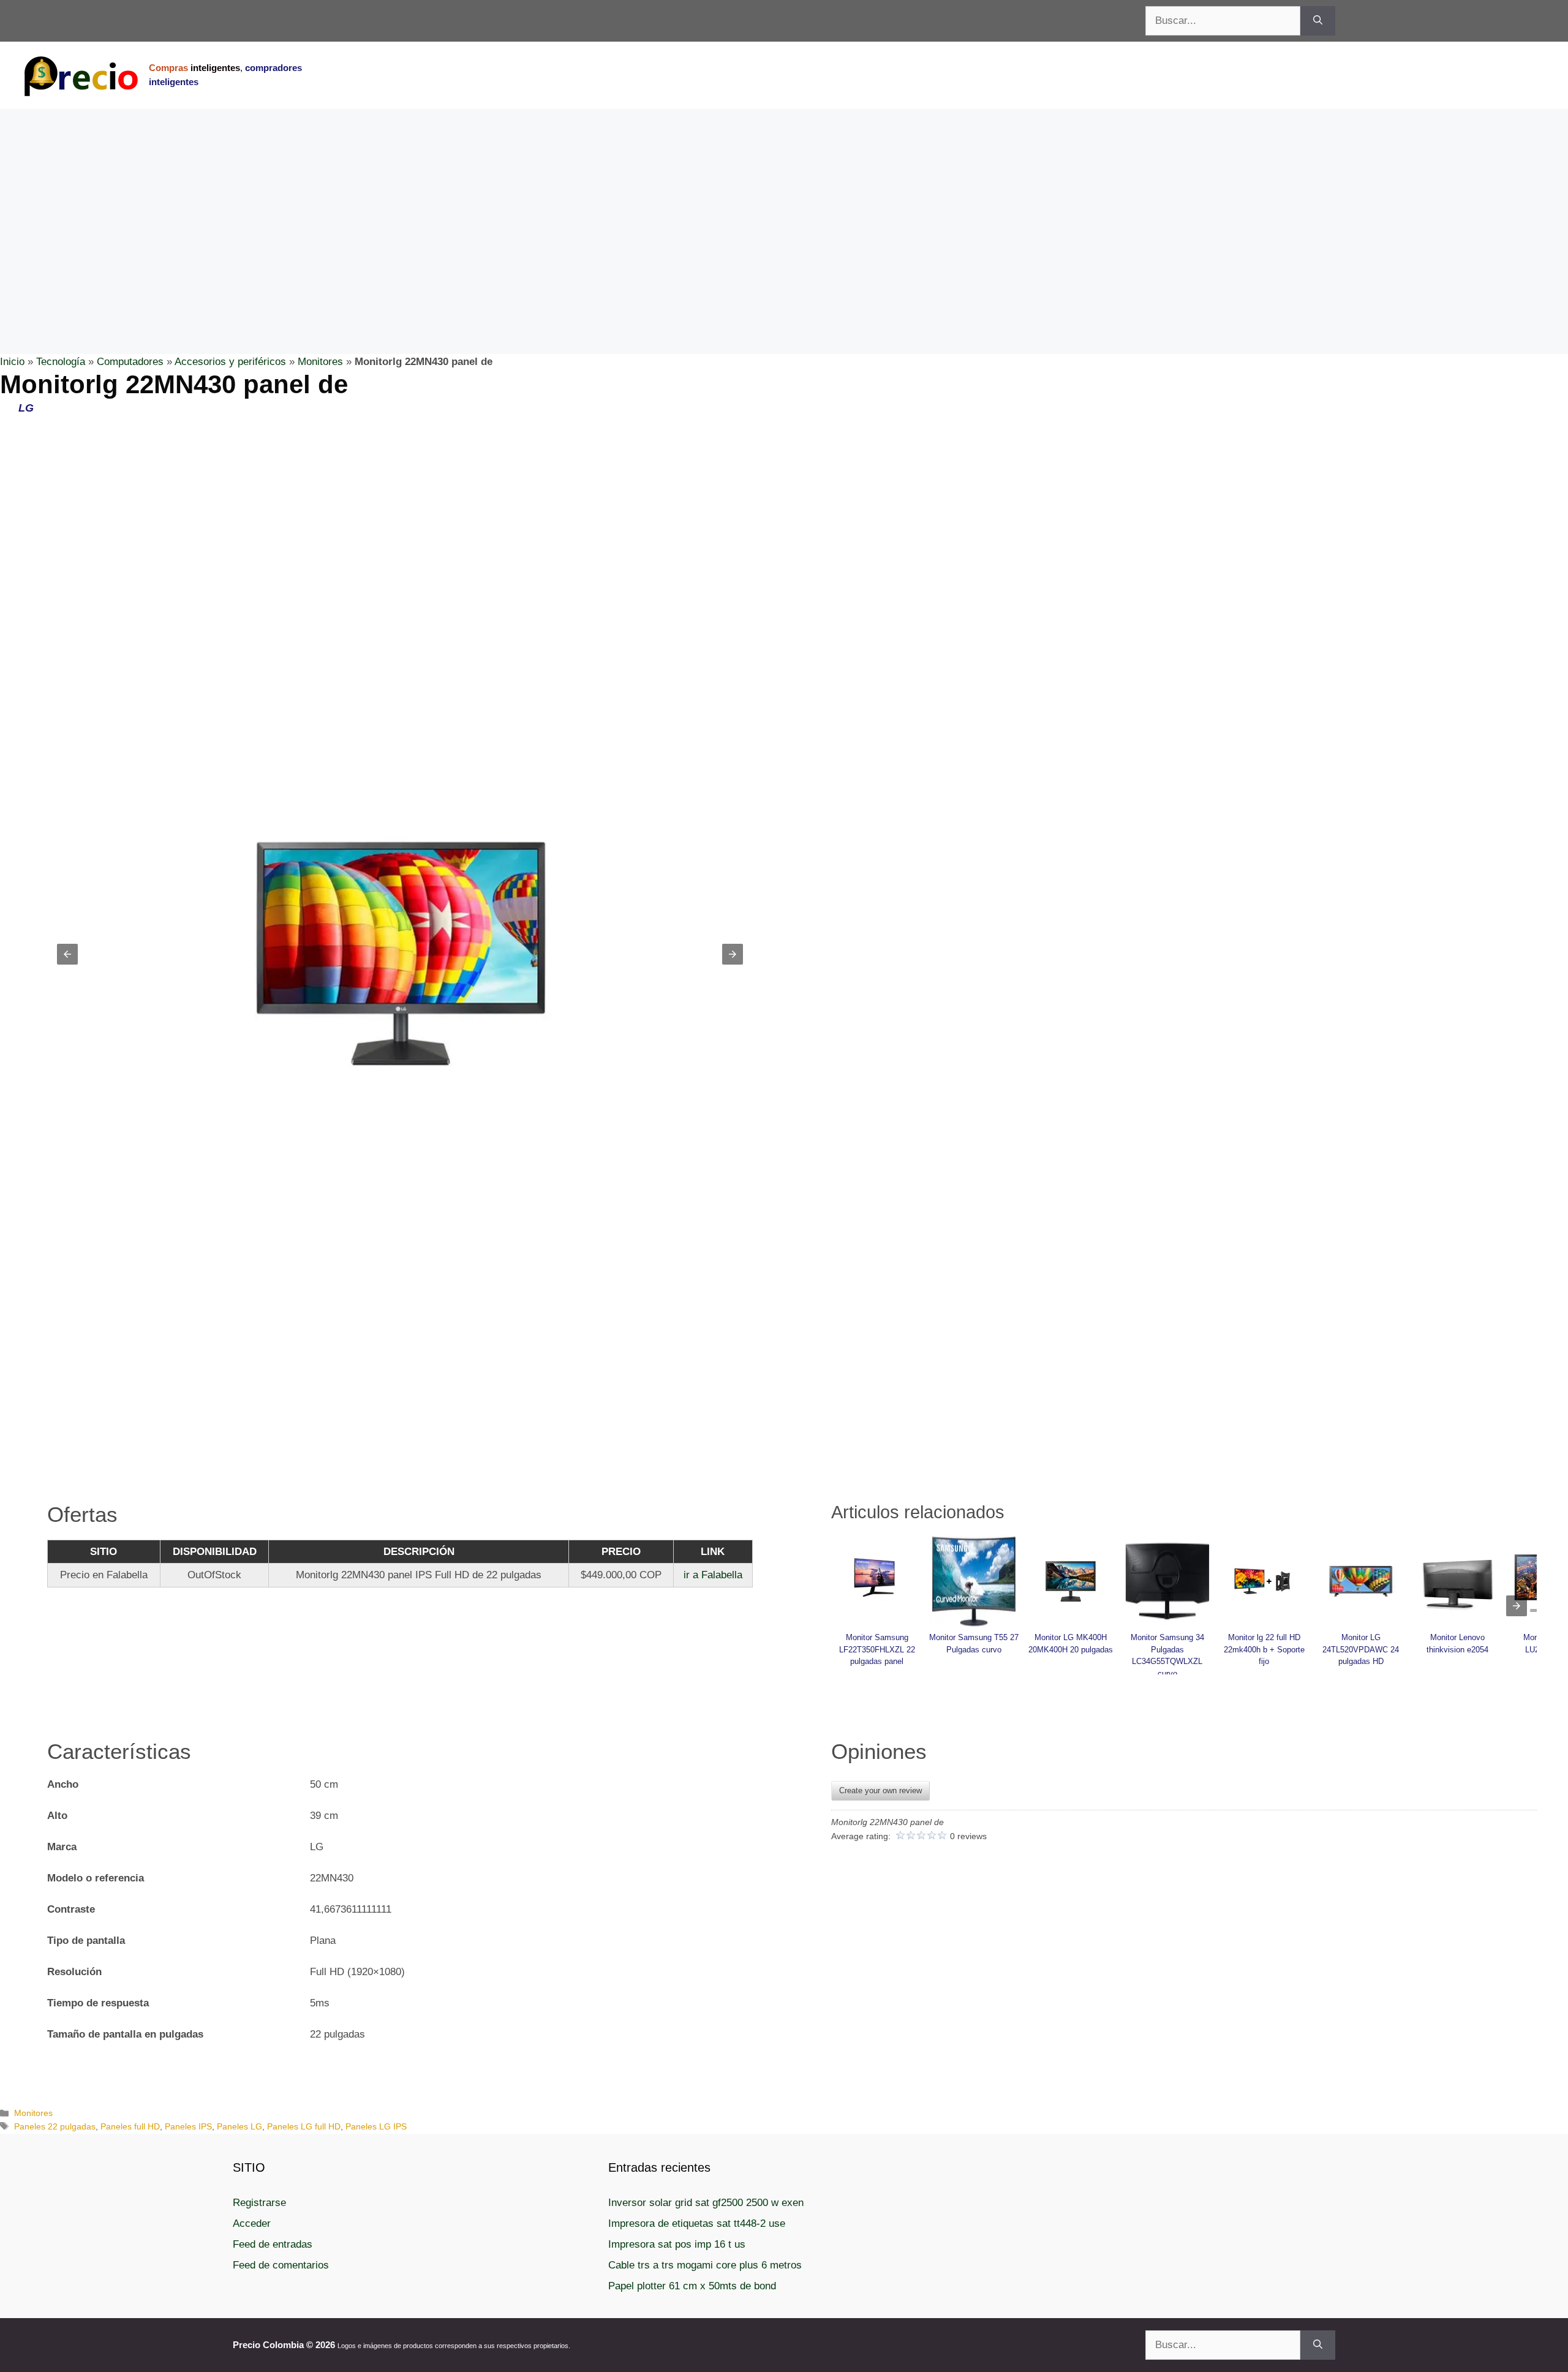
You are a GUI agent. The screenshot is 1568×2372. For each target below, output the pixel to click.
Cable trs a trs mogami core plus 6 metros (705, 2265)
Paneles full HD (130, 2126)
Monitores (320, 362)
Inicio (12, 362)
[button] (67, 954)
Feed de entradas (273, 2244)
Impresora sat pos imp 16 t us (677, 2244)
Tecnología (61, 362)
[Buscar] (1318, 21)
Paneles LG (239, 2126)
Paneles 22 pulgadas (55, 2126)
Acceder (252, 2223)
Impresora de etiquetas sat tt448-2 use (697, 2223)
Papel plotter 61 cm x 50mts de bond (692, 2286)
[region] (784, 207)
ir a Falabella (713, 1575)
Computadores (130, 362)
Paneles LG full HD (304, 2126)
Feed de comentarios (281, 2265)
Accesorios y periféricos (230, 362)
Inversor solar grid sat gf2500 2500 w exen (706, 2203)
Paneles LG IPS (376, 2126)
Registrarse (259, 2203)
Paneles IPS (188, 2126)
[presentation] (1517, 1606)
